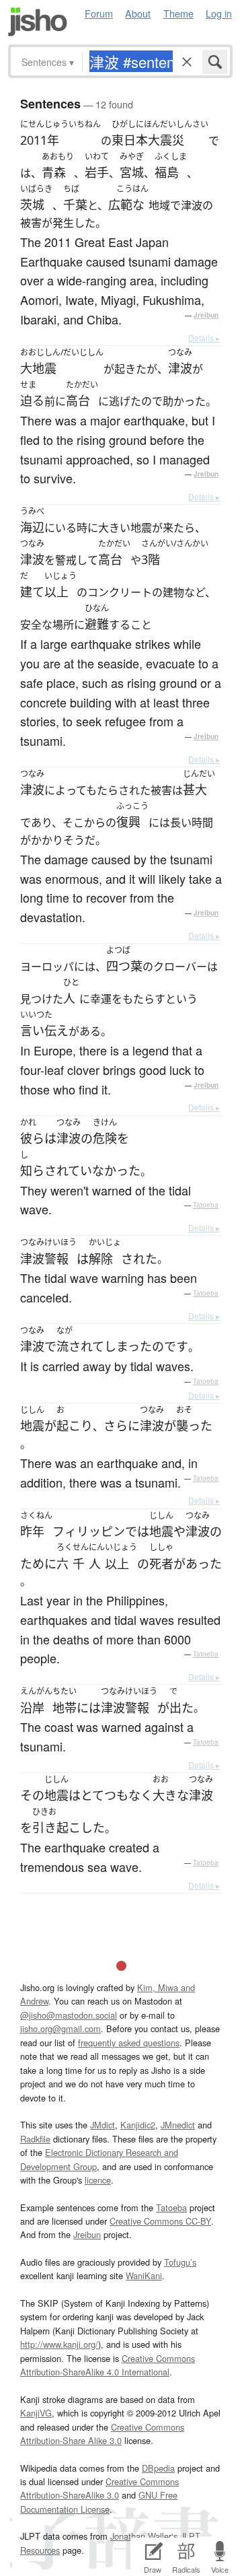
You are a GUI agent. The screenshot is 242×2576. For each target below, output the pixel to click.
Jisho (38, 22)
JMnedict (178, 2125)
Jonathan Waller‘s (144, 2536)
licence (98, 2180)
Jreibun (206, 315)
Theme (178, 13)
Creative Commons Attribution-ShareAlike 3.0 (99, 2488)
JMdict (103, 2125)
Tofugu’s (180, 2262)
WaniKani (144, 2275)
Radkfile (35, 2139)
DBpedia (158, 2468)
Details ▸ (204, 338)
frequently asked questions (129, 2043)
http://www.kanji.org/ (59, 2344)
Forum (99, 13)
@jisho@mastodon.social (69, 2015)
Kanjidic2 (138, 2125)
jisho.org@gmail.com (61, 2028)
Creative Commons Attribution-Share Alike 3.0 (102, 2434)
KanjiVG (36, 2413)
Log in (219, 13)
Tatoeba (206, 1205)
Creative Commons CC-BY (160, 2221)
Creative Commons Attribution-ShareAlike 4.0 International (108, 2365)
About (138, 13)
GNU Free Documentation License (99, 2502)
